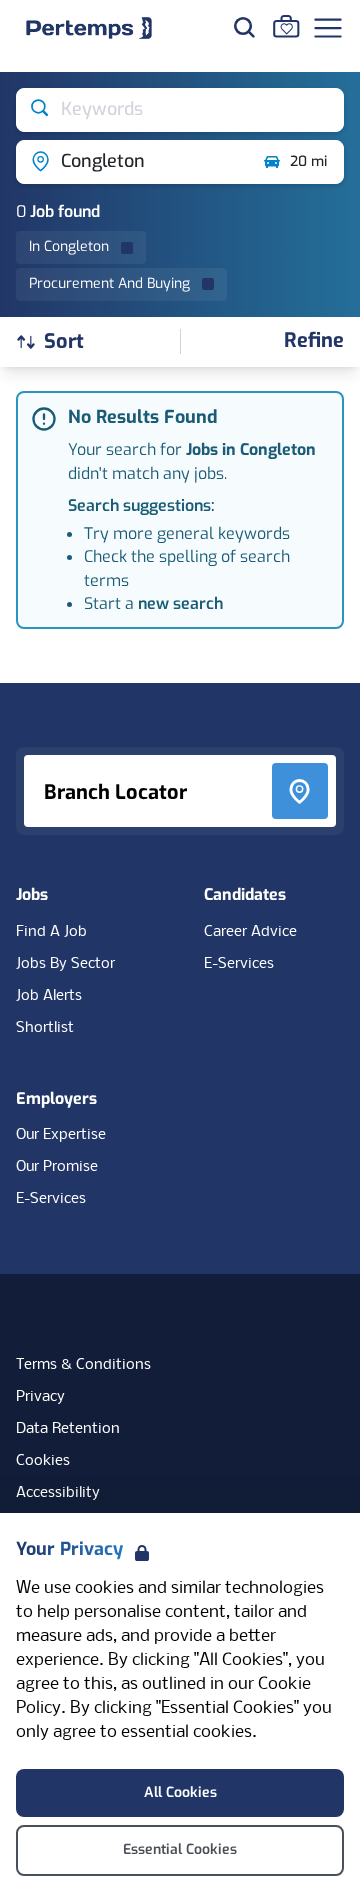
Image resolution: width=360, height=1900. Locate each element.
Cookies (43, 1461)
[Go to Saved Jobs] (286, 26)
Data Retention (68, 1429)
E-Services (239, 964)
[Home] (89, 28)
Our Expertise (61, 1135)
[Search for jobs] (244, 27)
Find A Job (51, 932)
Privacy (40, 1397)
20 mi (308, 161)
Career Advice (250, 932)
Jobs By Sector (65, 964)
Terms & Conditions (83, 1365)
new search (180, 603)
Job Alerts (49, 996)
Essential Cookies (180, 1849)
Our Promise (57, 1167)
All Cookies (180, 1792)
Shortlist (45, 1028)
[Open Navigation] (328, 28)
